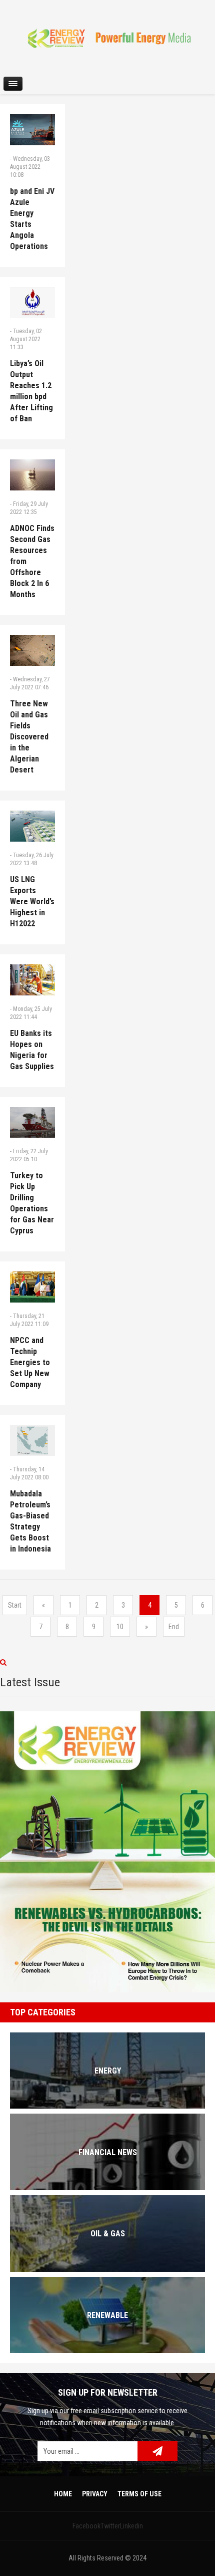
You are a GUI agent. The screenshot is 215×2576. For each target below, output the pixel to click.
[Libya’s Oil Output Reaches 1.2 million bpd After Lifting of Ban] (32, 303)
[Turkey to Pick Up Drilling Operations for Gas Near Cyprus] (32, 1123)
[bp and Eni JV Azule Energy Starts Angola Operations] (32, 130)
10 (120, 1627)
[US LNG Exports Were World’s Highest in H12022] (32, 826)
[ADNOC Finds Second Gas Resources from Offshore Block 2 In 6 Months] (32, 475)
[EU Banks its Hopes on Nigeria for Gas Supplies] (32, 980)
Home (63, 2494)
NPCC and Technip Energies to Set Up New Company (30, 1362)
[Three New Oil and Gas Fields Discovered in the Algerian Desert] (32, 651)
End (174, 1627)
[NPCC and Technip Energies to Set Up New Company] (32, 1287)
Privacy (95, 2494)
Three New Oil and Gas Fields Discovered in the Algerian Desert (29, 737)
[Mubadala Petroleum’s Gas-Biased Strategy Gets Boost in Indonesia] (32, 1441)
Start (15, 1605)
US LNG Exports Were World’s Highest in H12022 (32, 901)
